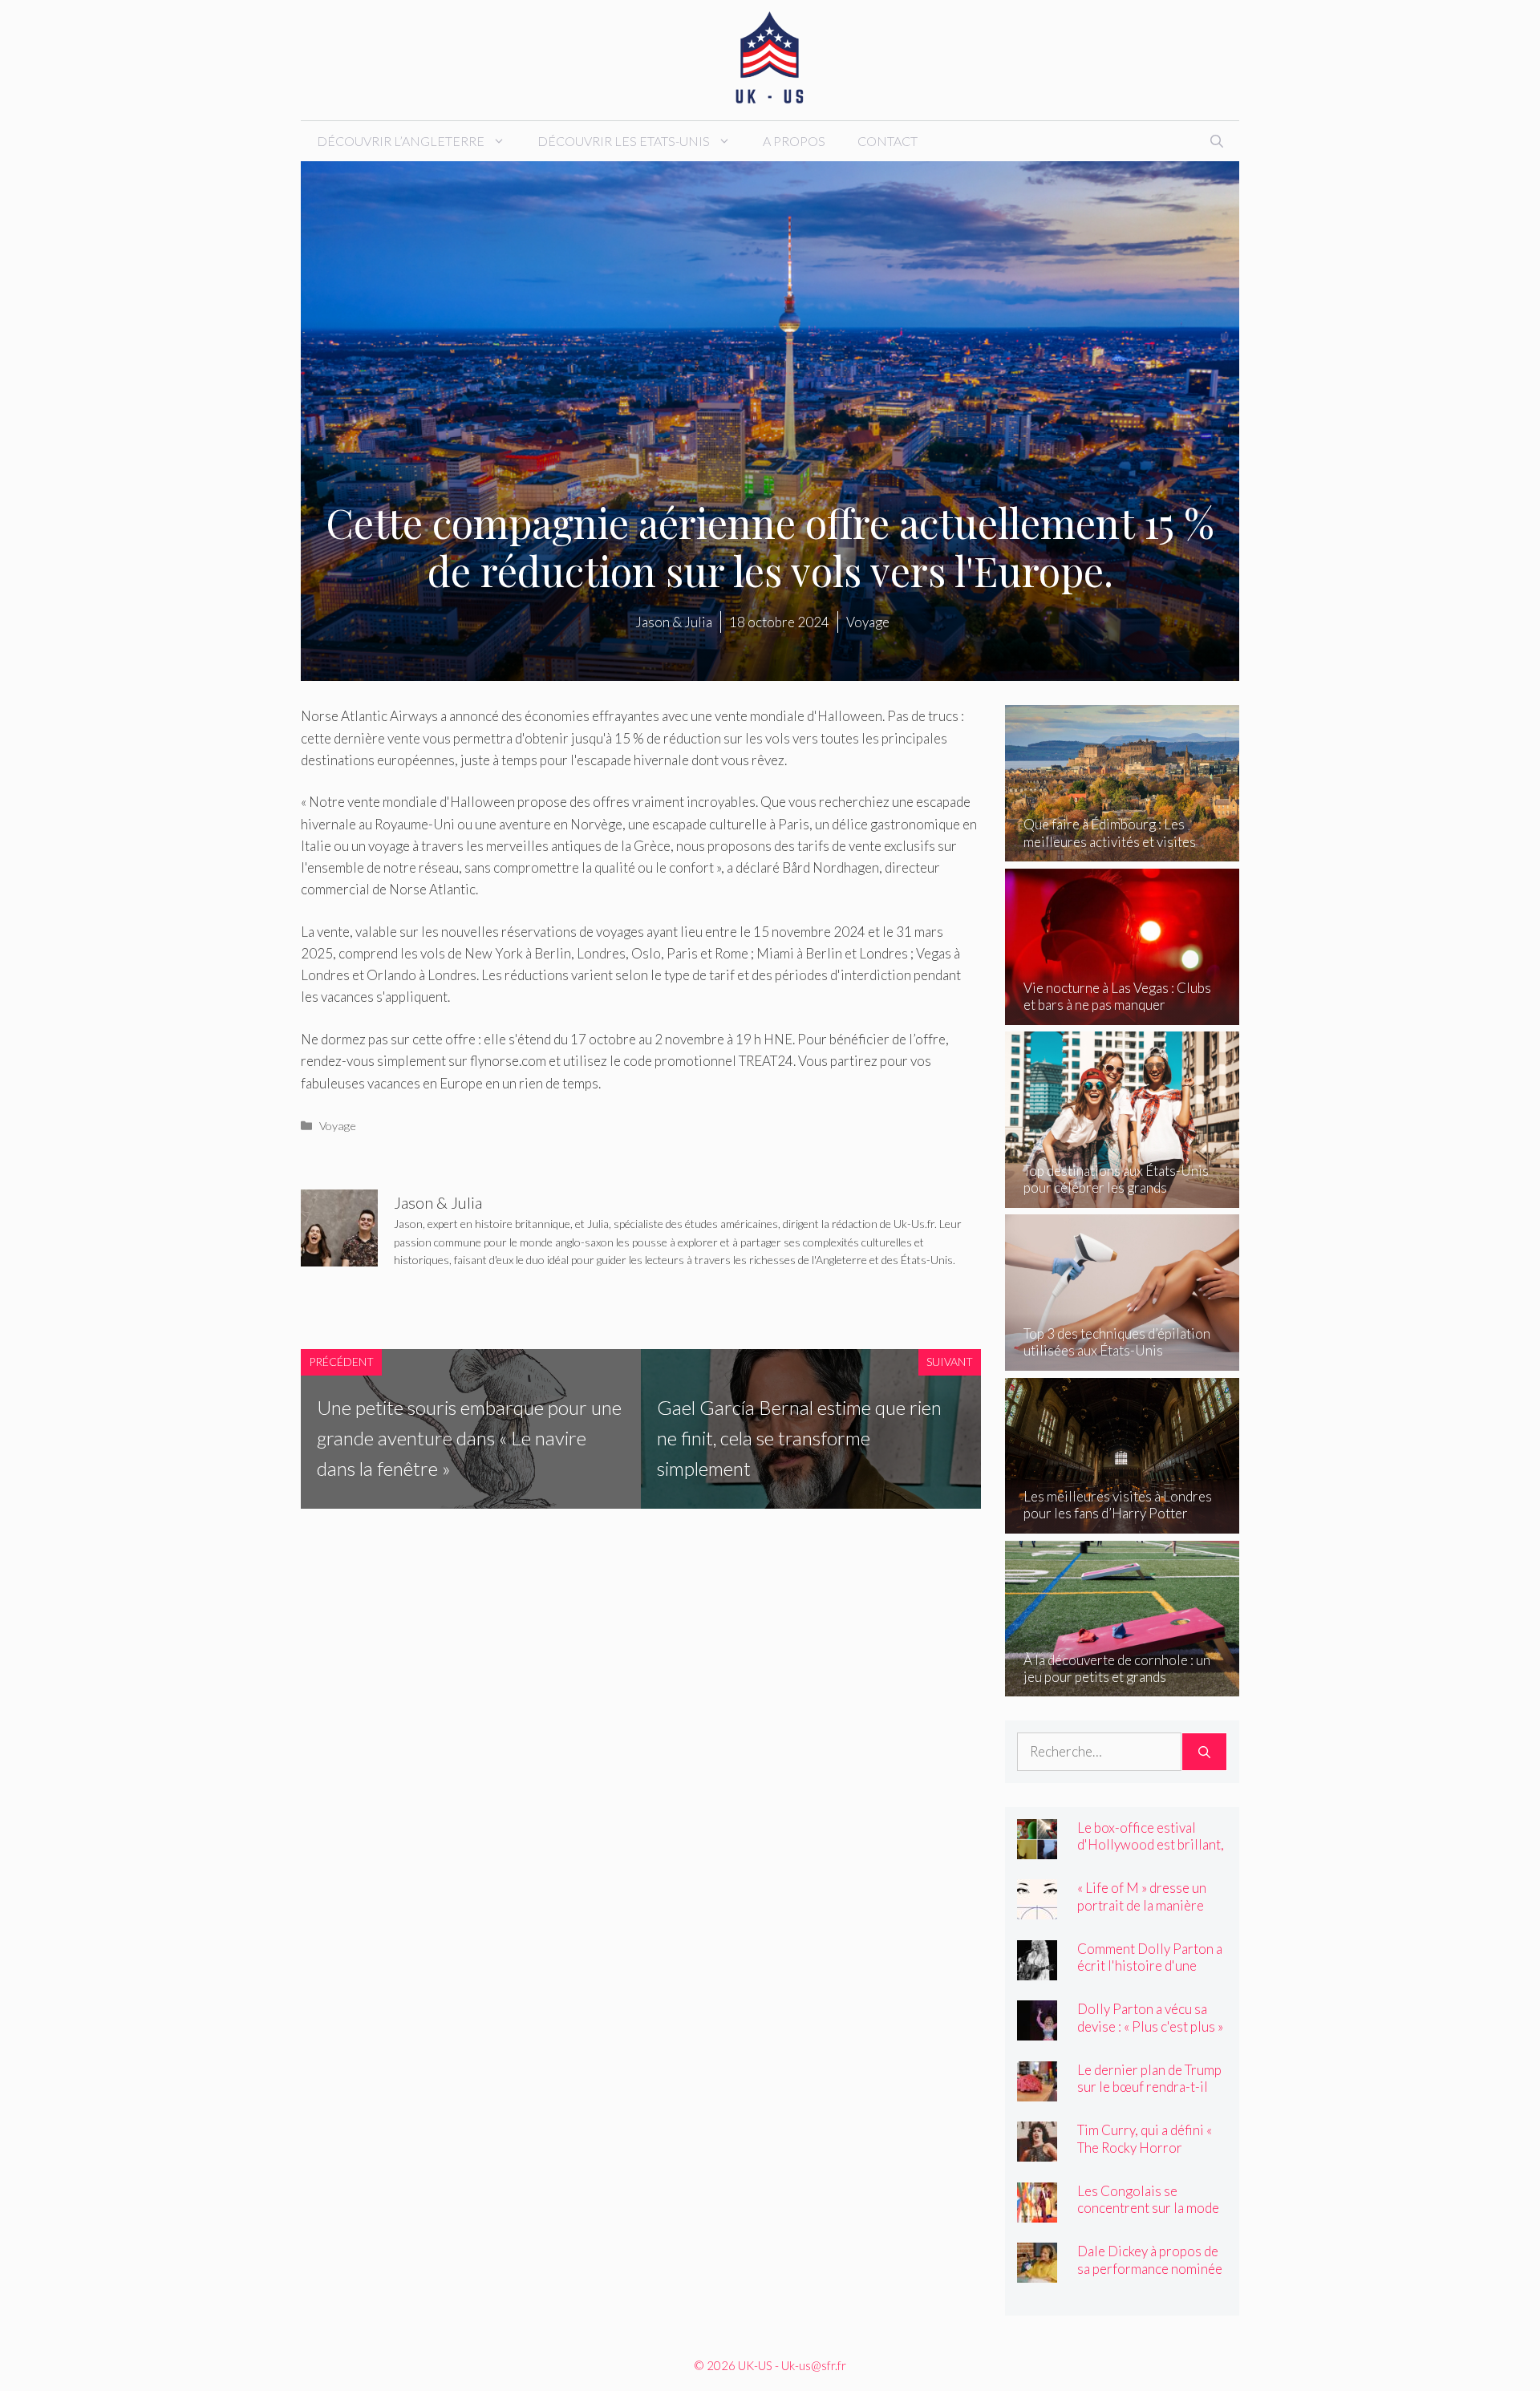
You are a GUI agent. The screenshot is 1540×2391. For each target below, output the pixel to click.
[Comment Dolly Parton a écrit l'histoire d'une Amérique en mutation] (1037, 1970)
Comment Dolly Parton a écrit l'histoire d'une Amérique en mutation (1150, 1965)
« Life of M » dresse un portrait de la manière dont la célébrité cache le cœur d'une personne (1150, 1913)
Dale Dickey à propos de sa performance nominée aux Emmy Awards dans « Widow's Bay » (1150, 2276)
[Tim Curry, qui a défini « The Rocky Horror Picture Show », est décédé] (1037, 2151)
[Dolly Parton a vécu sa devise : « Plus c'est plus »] (1037, 2030)
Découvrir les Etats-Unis (624, 141)
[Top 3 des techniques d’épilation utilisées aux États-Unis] (1123, 1360)
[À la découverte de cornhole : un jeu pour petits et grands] (1123, 1686)
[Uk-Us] (770, 58)
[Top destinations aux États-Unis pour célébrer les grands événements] (1123, 1196)
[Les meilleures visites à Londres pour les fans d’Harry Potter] (1123, 1523)
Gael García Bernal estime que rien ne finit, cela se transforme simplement (799, 1438)
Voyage (338, 1126)
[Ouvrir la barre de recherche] (1217, 141)
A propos (794, 141)
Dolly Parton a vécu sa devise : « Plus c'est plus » (1150, 2017)
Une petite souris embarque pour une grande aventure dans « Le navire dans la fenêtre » (469, 1438)
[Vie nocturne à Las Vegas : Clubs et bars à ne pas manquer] (1123, 1014)
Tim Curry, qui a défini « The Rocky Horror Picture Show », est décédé (1145, 2155)
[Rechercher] (1204, 1752)
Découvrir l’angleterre (401, 141)
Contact (888, 141)
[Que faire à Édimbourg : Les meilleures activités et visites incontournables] (1123, 851)
